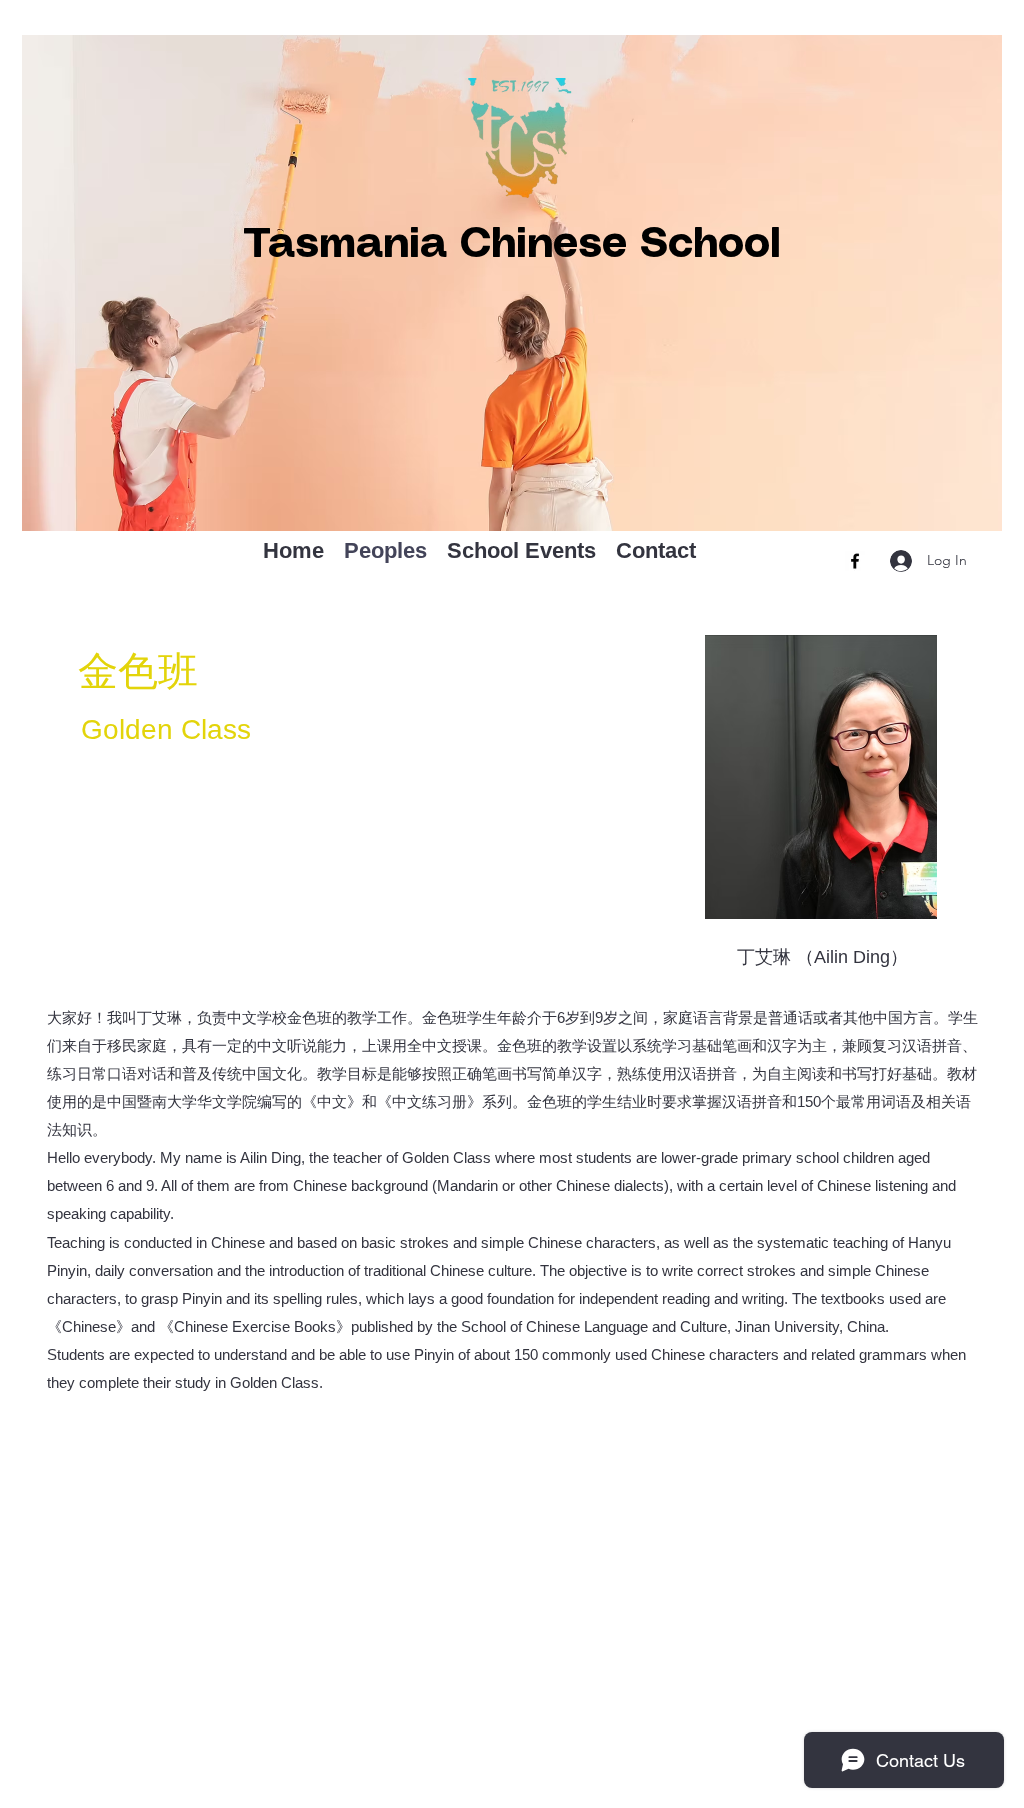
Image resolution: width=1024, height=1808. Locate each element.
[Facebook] (855, 561)
